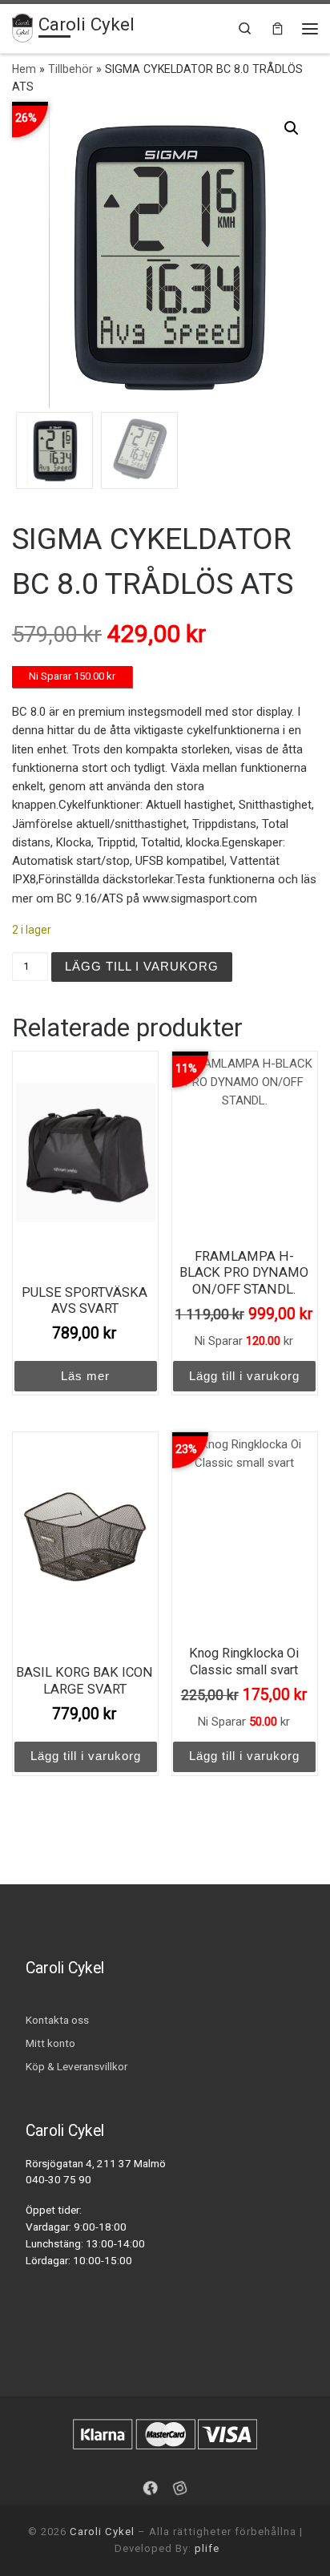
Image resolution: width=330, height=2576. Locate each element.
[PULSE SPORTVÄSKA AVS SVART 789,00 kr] (86, 1153)
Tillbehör (70, 69)
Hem (24, 69)
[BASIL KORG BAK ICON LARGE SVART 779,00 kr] (86, 1534)
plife (207, 2548)
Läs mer (85, 1376)
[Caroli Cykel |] (22, 26)
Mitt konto (50, 2043)
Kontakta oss (57, 2020)
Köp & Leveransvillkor (76, 2066)
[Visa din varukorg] (278, 28)
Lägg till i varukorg (142, 966)
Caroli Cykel (102, 2532)
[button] (292, 128)
